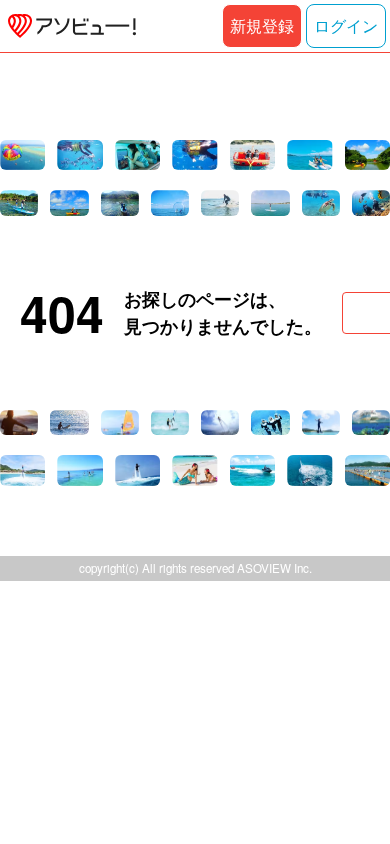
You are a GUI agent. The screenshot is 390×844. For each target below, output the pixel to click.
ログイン (346, 25)
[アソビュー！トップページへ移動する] (68, 26)
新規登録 (262, 25)
